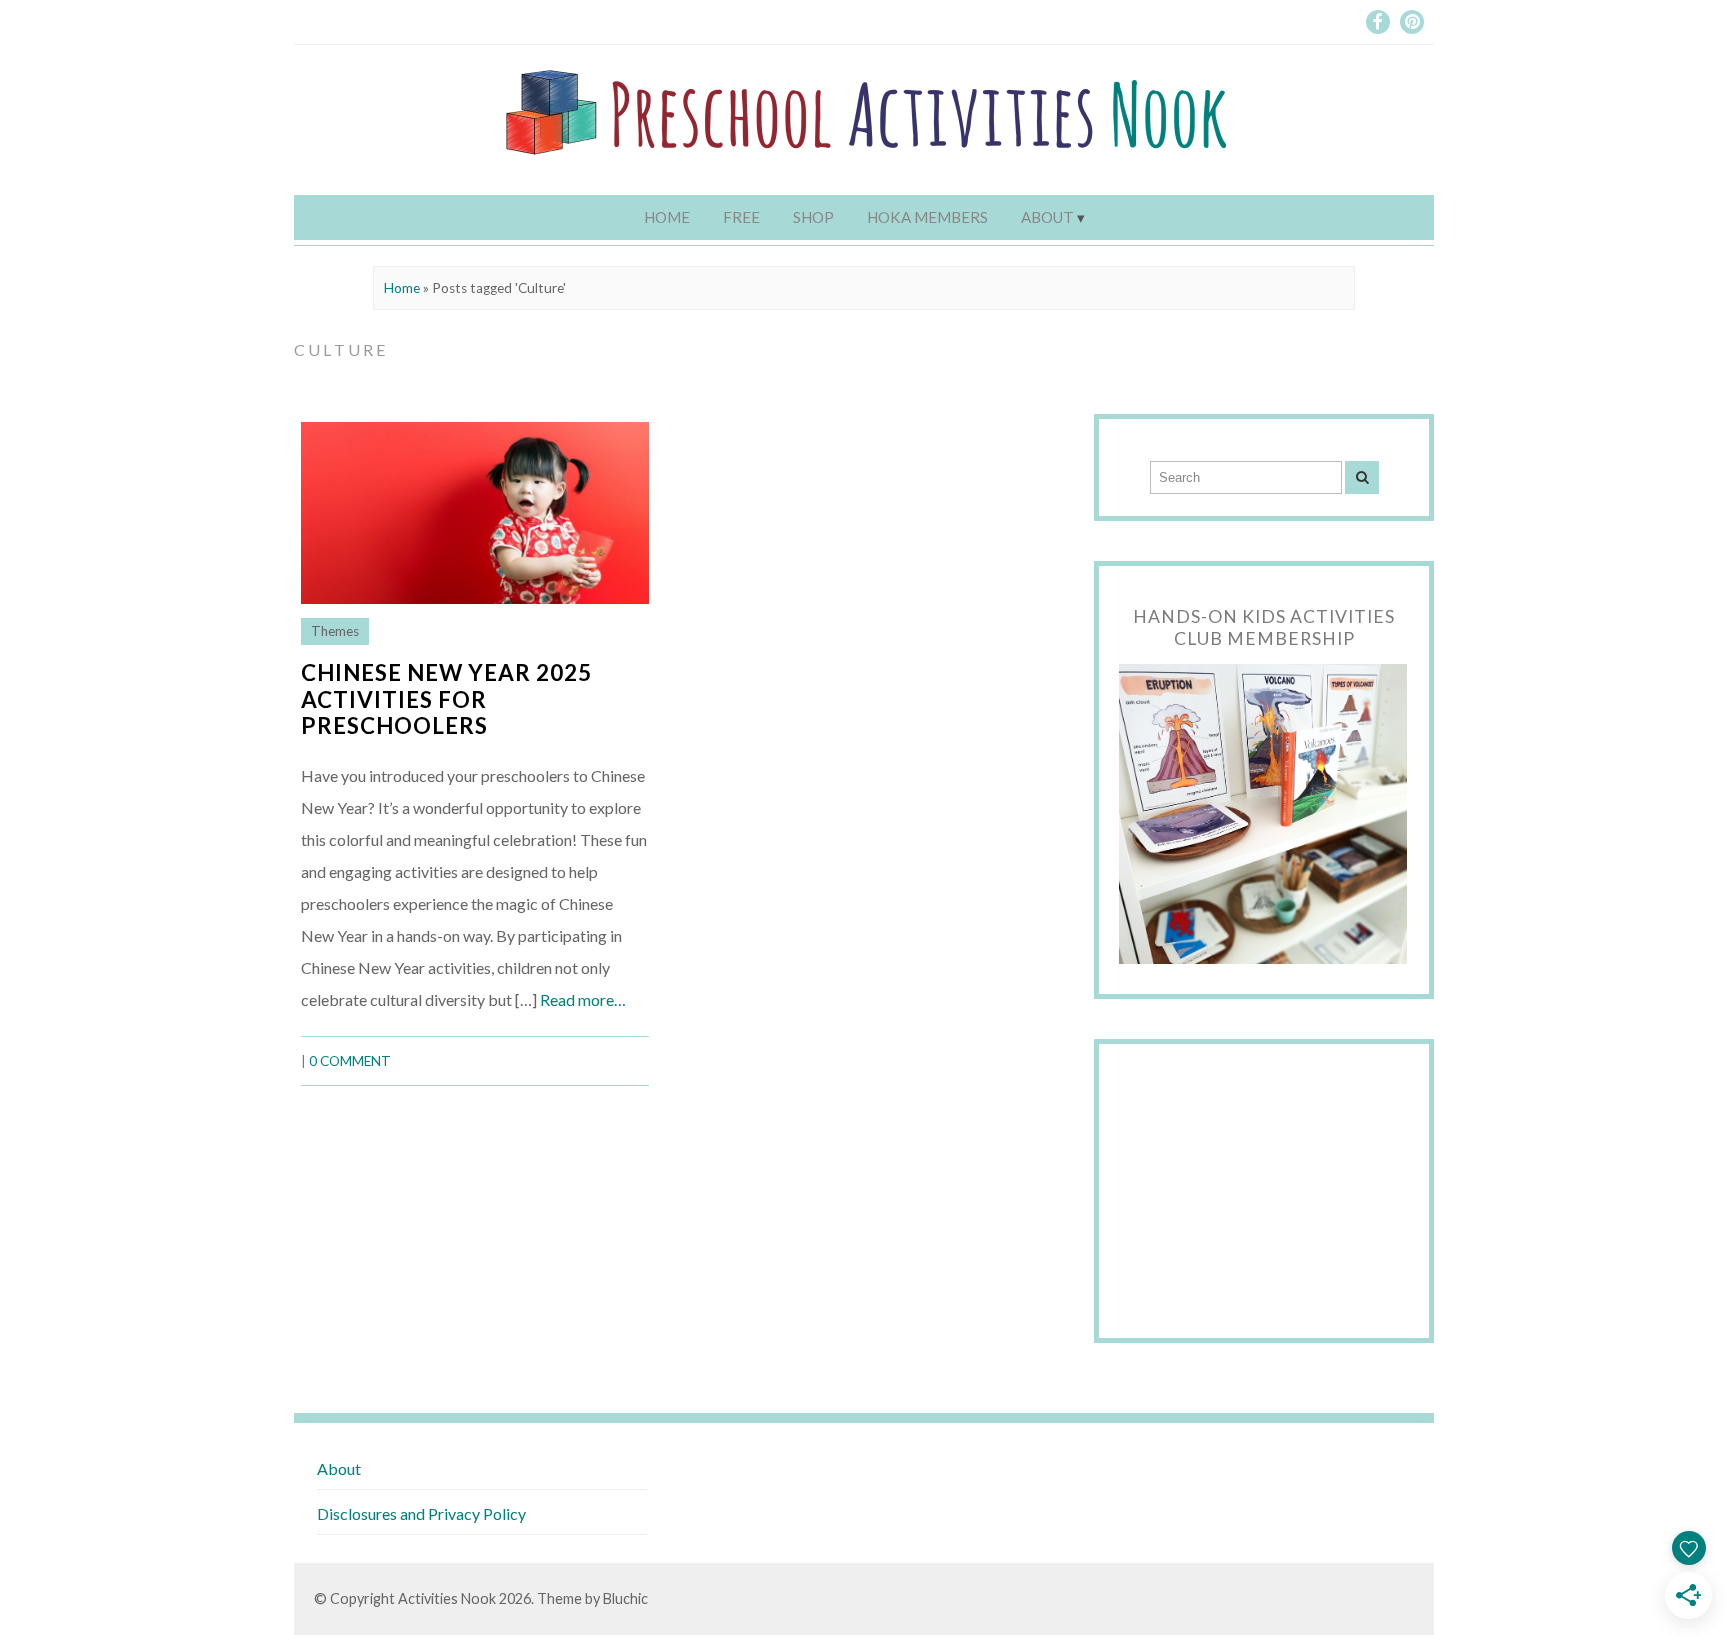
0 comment (350, 1061)
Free (741, 217)
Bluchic (625, 1598)
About (1047, 217)
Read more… (583, 999)
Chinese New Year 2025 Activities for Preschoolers (446, 699)
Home (667, 217)
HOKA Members (927, 217)
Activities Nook (447, 1598)
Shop (813, 217)
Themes (335, 631)
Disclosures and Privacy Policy (421, 1513)
